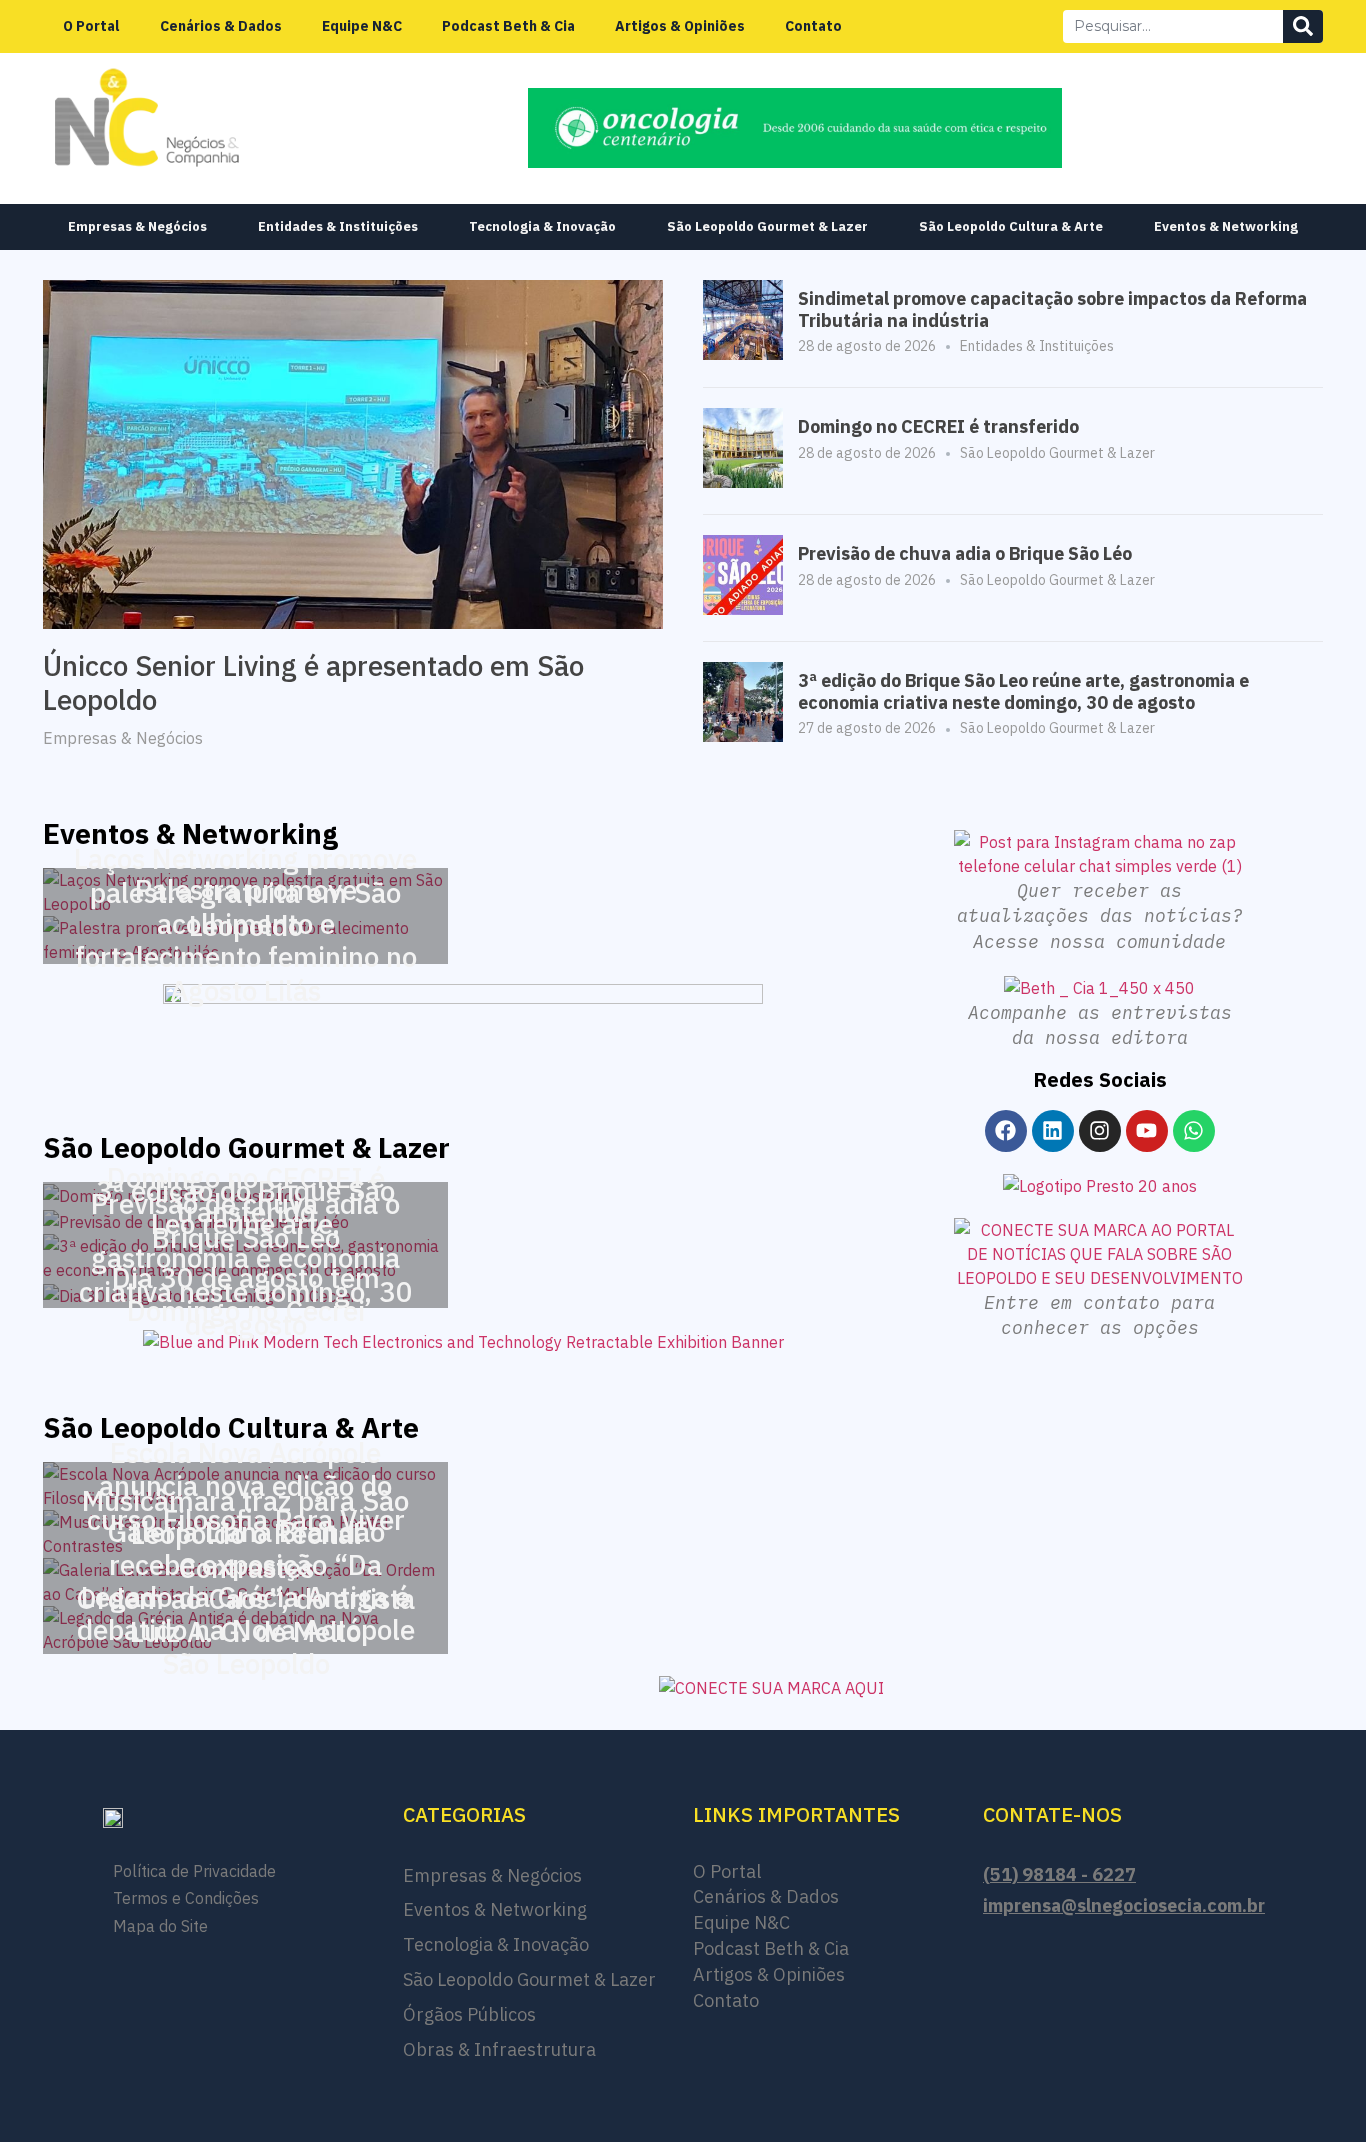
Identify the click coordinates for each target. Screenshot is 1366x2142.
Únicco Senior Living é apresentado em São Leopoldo (313, 682)
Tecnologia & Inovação (542, 226)
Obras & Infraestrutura (499, 2049)
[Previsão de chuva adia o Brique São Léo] (743, 609)
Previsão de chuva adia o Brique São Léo (965, 553)
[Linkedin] (1053, 1131)
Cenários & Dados (221, 26)
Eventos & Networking (1226, 226)
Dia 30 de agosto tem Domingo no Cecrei (246, 1294)
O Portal (91, 26)
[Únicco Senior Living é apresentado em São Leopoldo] (353, 453)
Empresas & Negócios (137, 226)
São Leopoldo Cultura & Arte (1011, 226)
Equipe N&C (362, 26)
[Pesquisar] (1303, 26)
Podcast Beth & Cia (508, 26)
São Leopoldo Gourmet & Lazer (767, 226)
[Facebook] (1006, 1131)
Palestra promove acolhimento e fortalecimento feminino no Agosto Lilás (246, 940)
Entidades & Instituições (338, 226)
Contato (813, 26)
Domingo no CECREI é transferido (938, 426)
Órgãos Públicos (469, 2014)
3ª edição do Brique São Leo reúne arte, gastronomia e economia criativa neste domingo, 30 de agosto (1023, 691)
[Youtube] (1147, 1131)
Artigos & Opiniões (680, 26)
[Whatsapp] (1194, 1131)
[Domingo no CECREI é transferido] (743, 482)
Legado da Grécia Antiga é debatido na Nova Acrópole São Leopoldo (246, 1629)
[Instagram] (1100, 1131)
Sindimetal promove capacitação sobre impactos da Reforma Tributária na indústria (1052, 309)
